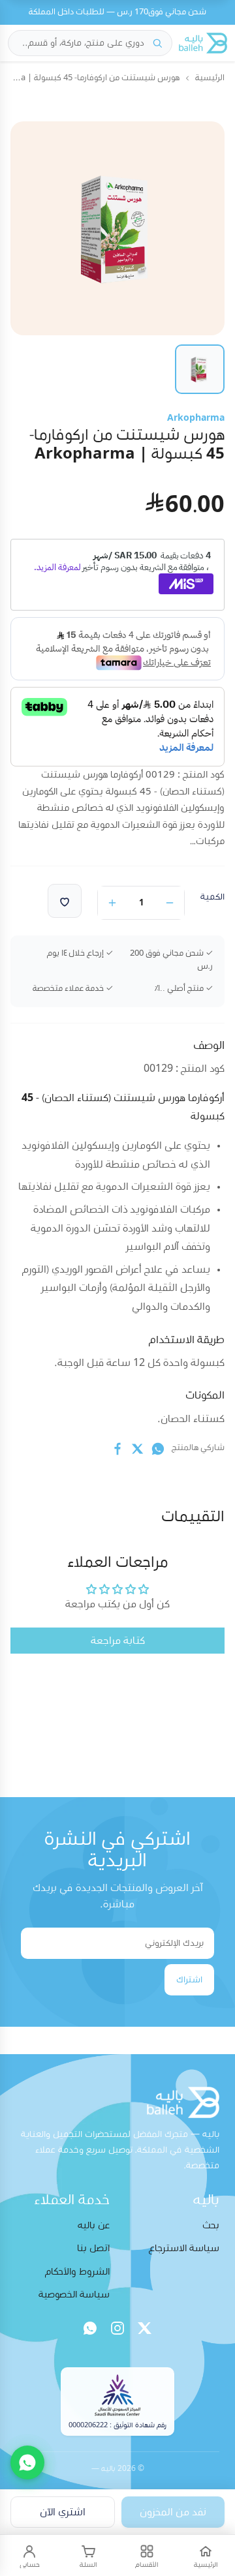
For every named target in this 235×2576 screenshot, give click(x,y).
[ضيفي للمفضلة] (65, 901)
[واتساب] (90, 2328)
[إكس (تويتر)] (145, 2328)
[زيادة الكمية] (112, 903)
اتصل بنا (93, 2248)
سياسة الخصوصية (74, 2295)
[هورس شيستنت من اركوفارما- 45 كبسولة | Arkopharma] (200, 369)
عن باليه (94, 2225)
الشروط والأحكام (77, 2272)
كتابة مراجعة (118, 1641)
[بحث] (157, 43)
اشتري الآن (63, 2512)
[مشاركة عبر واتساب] (158, 1449)
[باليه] (203, 43)
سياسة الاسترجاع (184, 2248)
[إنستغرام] (117, 2328)
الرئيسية (210, 78)
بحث (211, 2225)
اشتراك (189, 1980)
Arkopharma (196, 418)
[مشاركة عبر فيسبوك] (117, 1449)
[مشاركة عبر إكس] (138, 1449)
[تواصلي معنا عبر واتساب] (27, 2462)
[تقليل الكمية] (170, 903)
